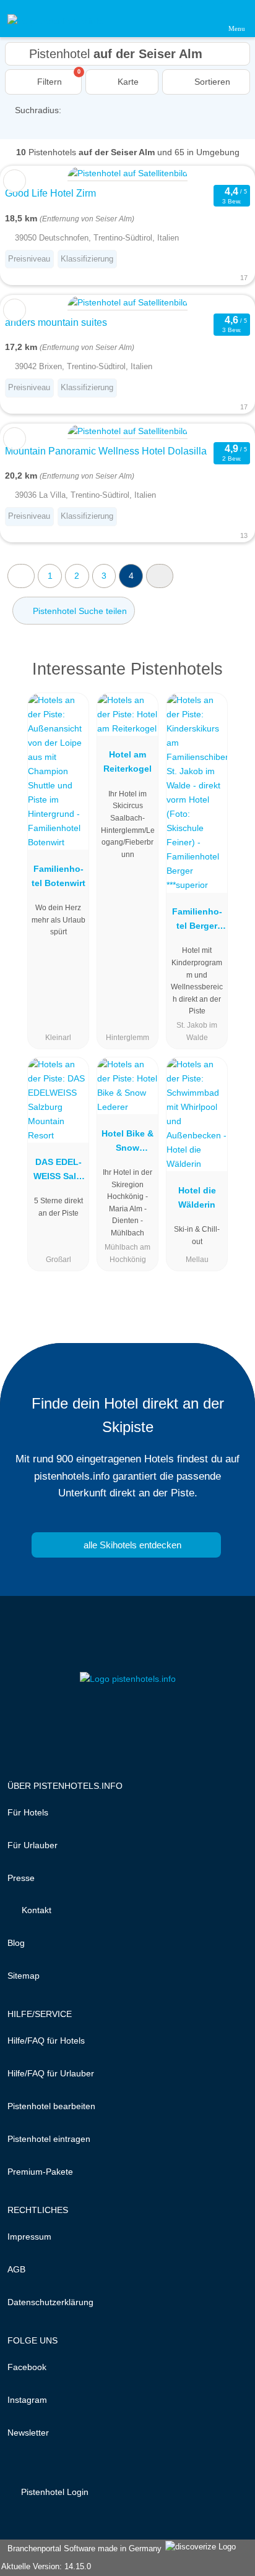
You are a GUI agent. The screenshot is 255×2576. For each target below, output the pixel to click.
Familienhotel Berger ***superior (197, 921)
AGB (16, 2269)
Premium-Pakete (40, 2172)
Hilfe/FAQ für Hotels (46, 2041)
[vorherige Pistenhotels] (21, 576)
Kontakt (35, 1910)
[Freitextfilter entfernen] (199, 18)
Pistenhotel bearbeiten (51, 2106)
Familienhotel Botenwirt (58, 876)
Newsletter (28, 2433)
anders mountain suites (56, 322)
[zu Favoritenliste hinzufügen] (15, 181)
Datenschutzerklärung (50, 2302)
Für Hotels (28, 1812)
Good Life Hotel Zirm (50, 193)
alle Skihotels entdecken (131, 1545)
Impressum (29, 2237)
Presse (21, 1878)
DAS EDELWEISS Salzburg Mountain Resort (58, 1172)
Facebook (27, 2367)
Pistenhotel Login (54, 2492)
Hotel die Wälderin (197, 1197)
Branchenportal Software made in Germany (82, 2548)
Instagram (27, 2400)
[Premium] (230, 680)
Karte (127, 82)
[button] (160, 576)
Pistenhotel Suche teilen (79, 611)
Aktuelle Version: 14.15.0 (46, 2566)
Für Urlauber (32, 1845)
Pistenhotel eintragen (49, 2139)
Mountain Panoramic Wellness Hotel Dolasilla (106, 451)
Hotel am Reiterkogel (127, 761)
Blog (16, 1943)
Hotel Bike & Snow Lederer (127, 1143)
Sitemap (24, 1976)
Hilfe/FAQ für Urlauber (51, 2073)
